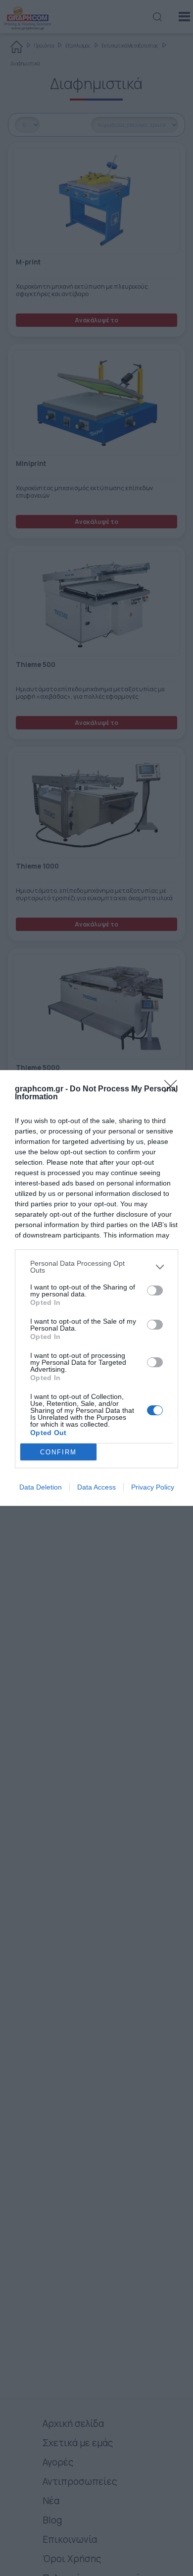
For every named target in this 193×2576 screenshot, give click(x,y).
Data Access (96, 1487)
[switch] (155, 1290)
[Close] (174, 1089)
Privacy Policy (153, 1487)
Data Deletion (41, 1487)
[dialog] (96, 1288)
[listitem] (96, 1267)
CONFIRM (58, 1452)
